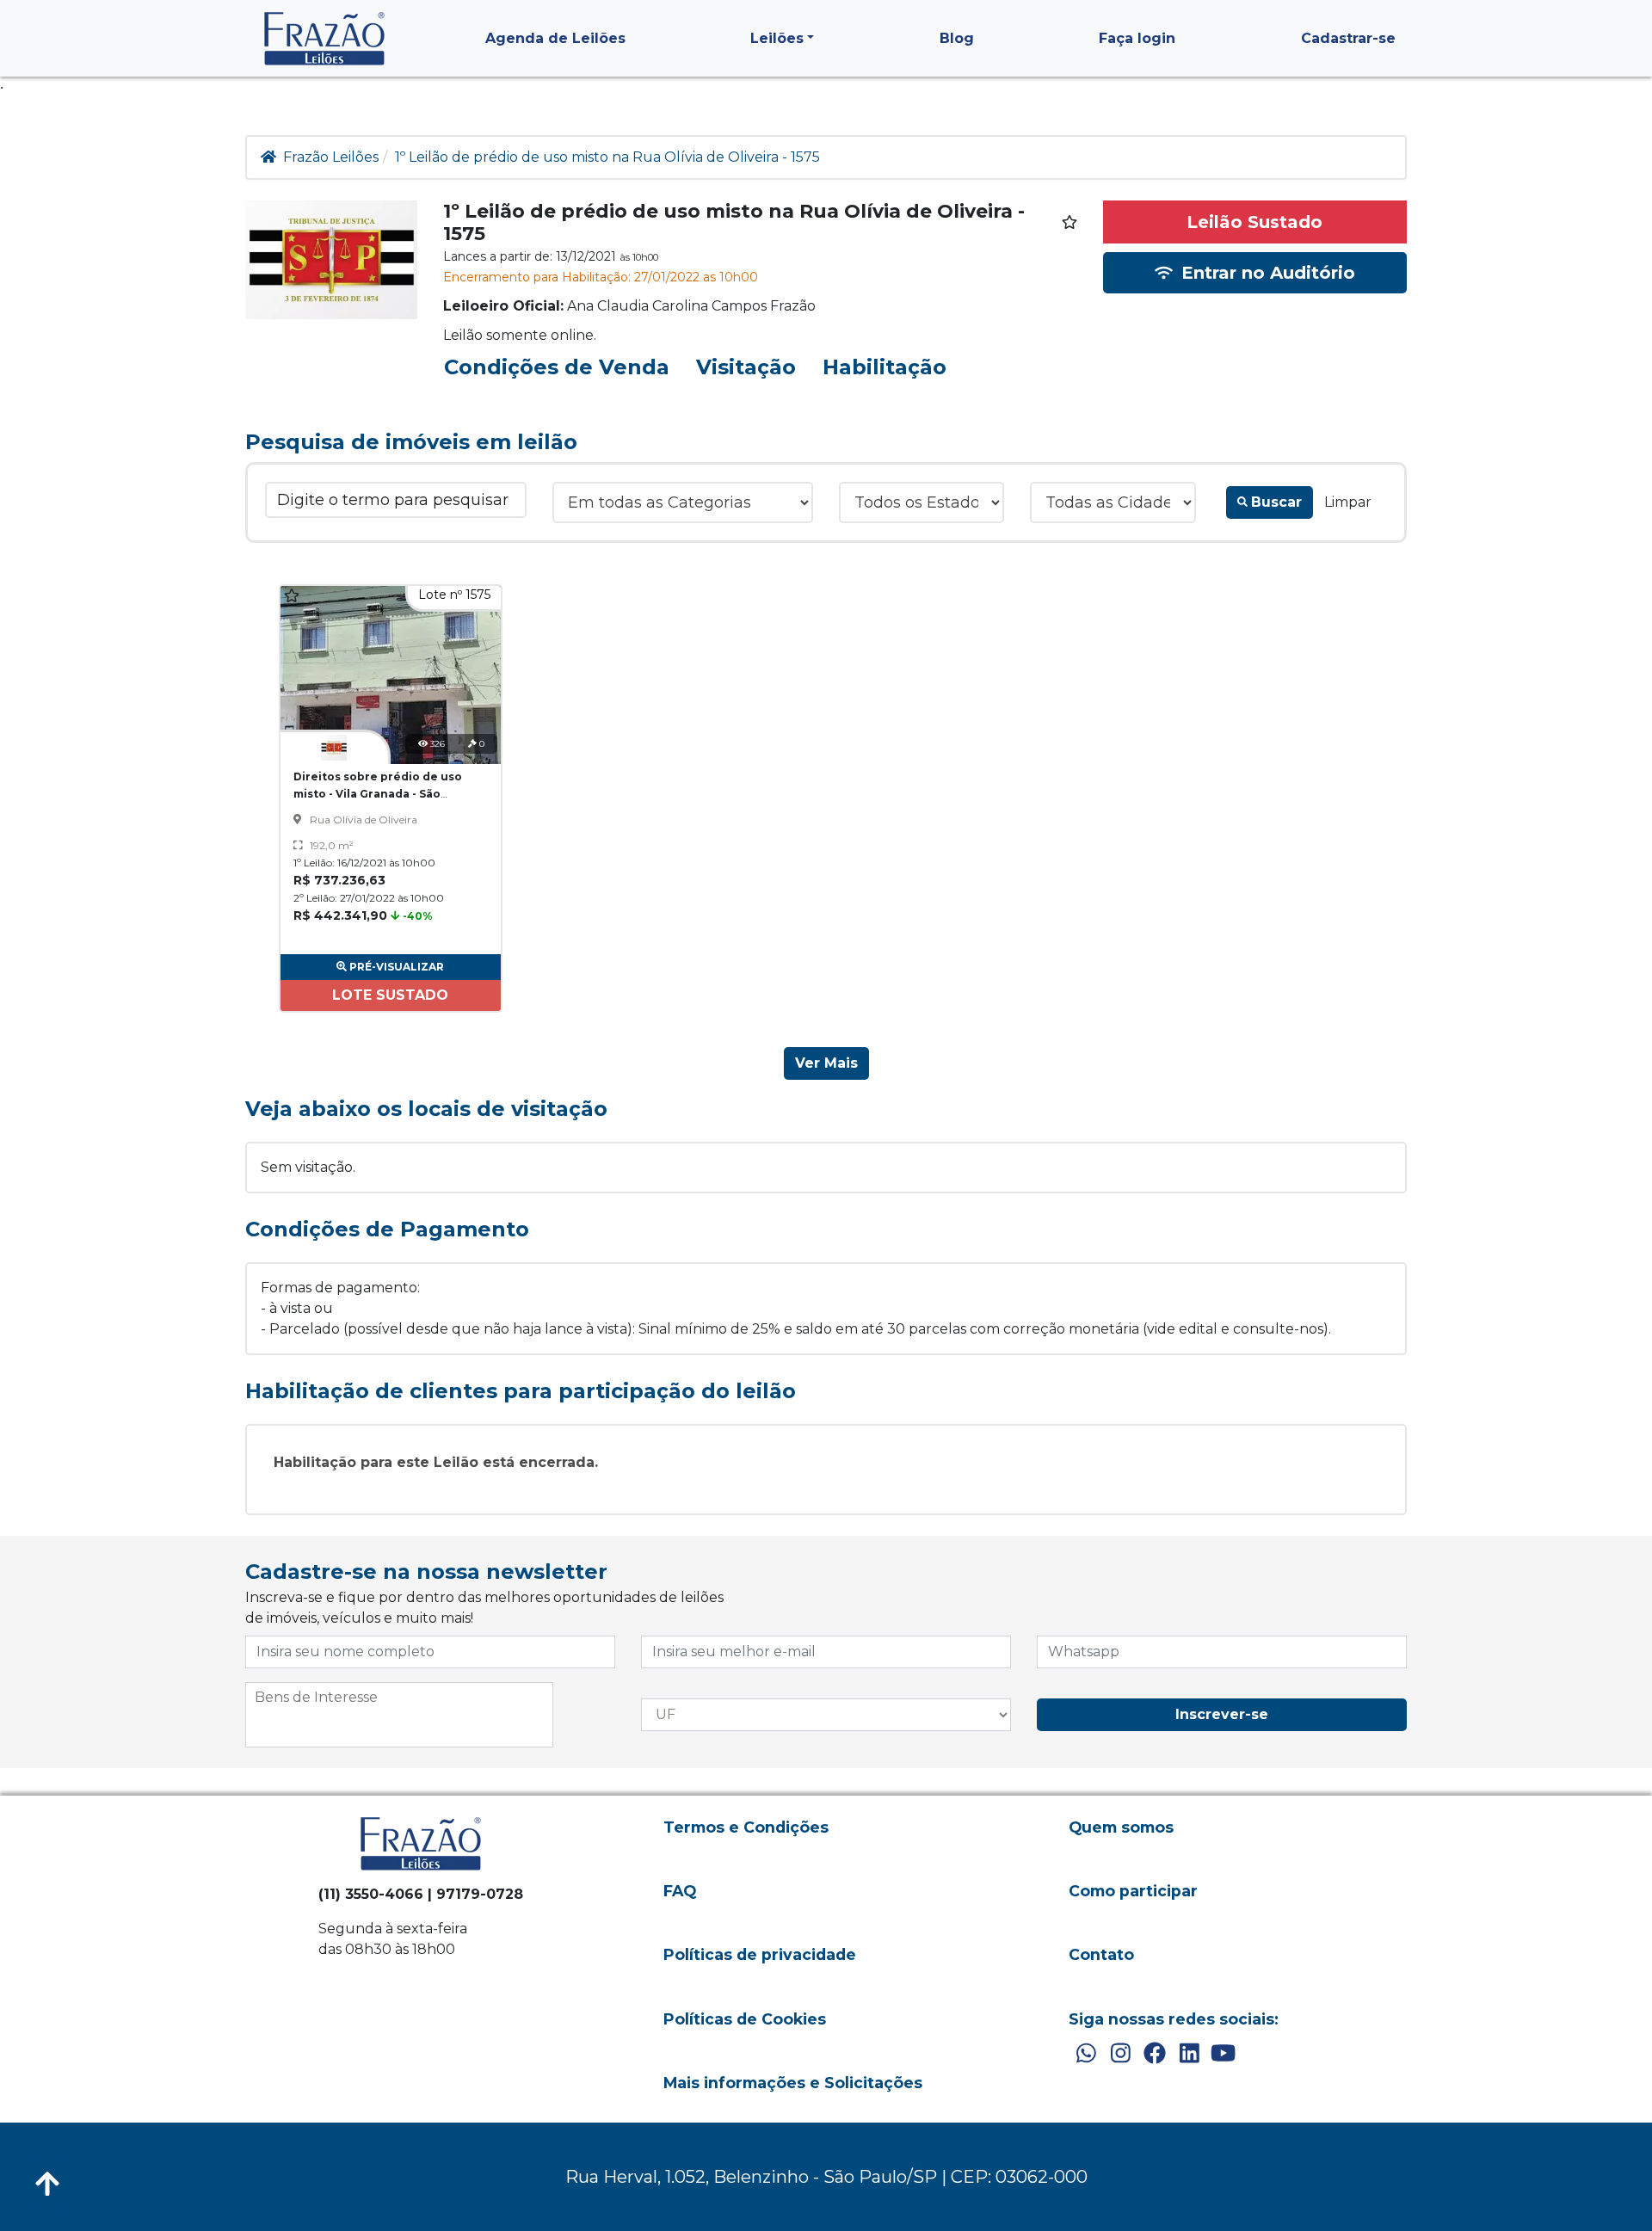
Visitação (746, 367)
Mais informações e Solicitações (793, 2083)
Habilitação (885, 367)
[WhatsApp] (1086, 2054)
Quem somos (1121, 1827)
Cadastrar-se (1348, 38)
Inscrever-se (1222, 1714)
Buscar (1276, 502)
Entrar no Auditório (1266, 273)
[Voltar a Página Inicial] (324, 38)
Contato (1101, 1954)
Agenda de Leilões (555, 38)
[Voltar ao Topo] (47, 2184)
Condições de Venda (557, 367)
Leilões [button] (777, 38)
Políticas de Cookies (745, 2019)
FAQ (680, 1891)
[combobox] (399, 1715)
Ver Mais (826, 1063)
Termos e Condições (746, 1827)
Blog (957, 38)
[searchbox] (399, 1698)
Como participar (1133, 1891)
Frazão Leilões (331, 157)
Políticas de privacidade (760, 1954)
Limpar (1348, 502)
